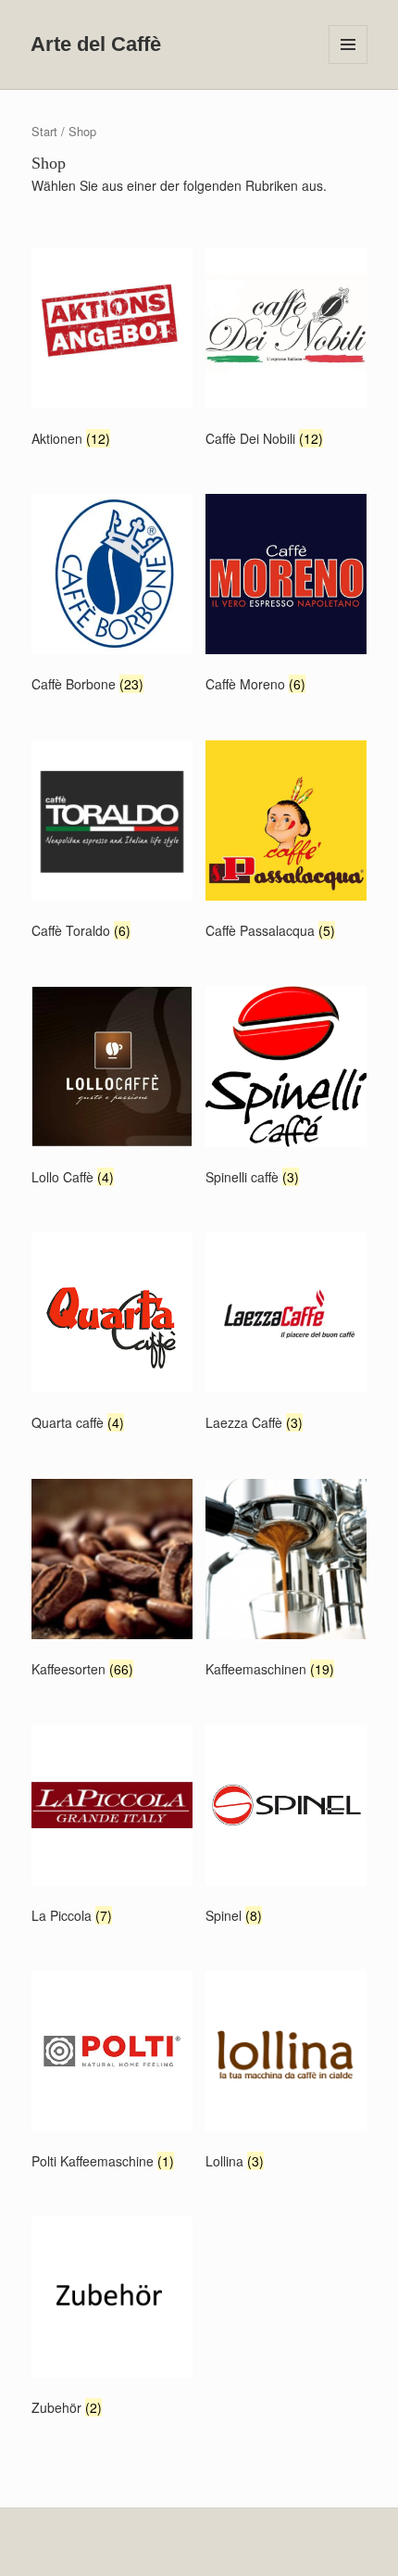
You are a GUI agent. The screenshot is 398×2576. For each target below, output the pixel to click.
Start (44, 131)
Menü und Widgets (348, 63)
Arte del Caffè (96, 44)
